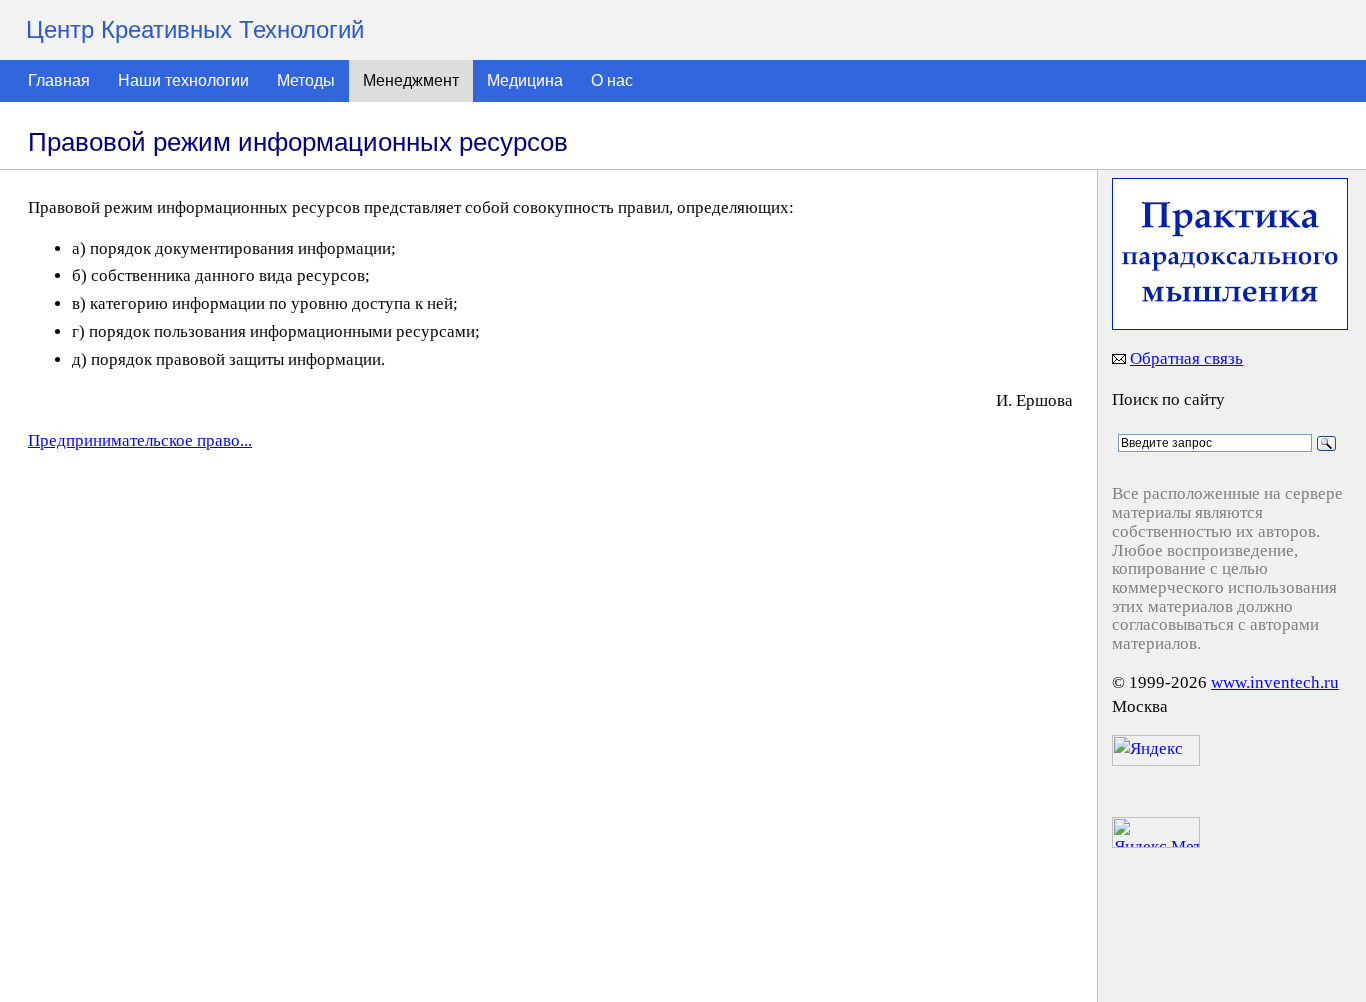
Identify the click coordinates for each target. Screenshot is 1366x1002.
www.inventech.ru (1275, 682)
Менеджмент (411, 80)
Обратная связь (1186, 358)
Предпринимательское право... (140, 440)
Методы (306, 80)
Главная (59, 80)
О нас (612, 80)
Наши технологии (183, 80)
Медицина (525, 80)
